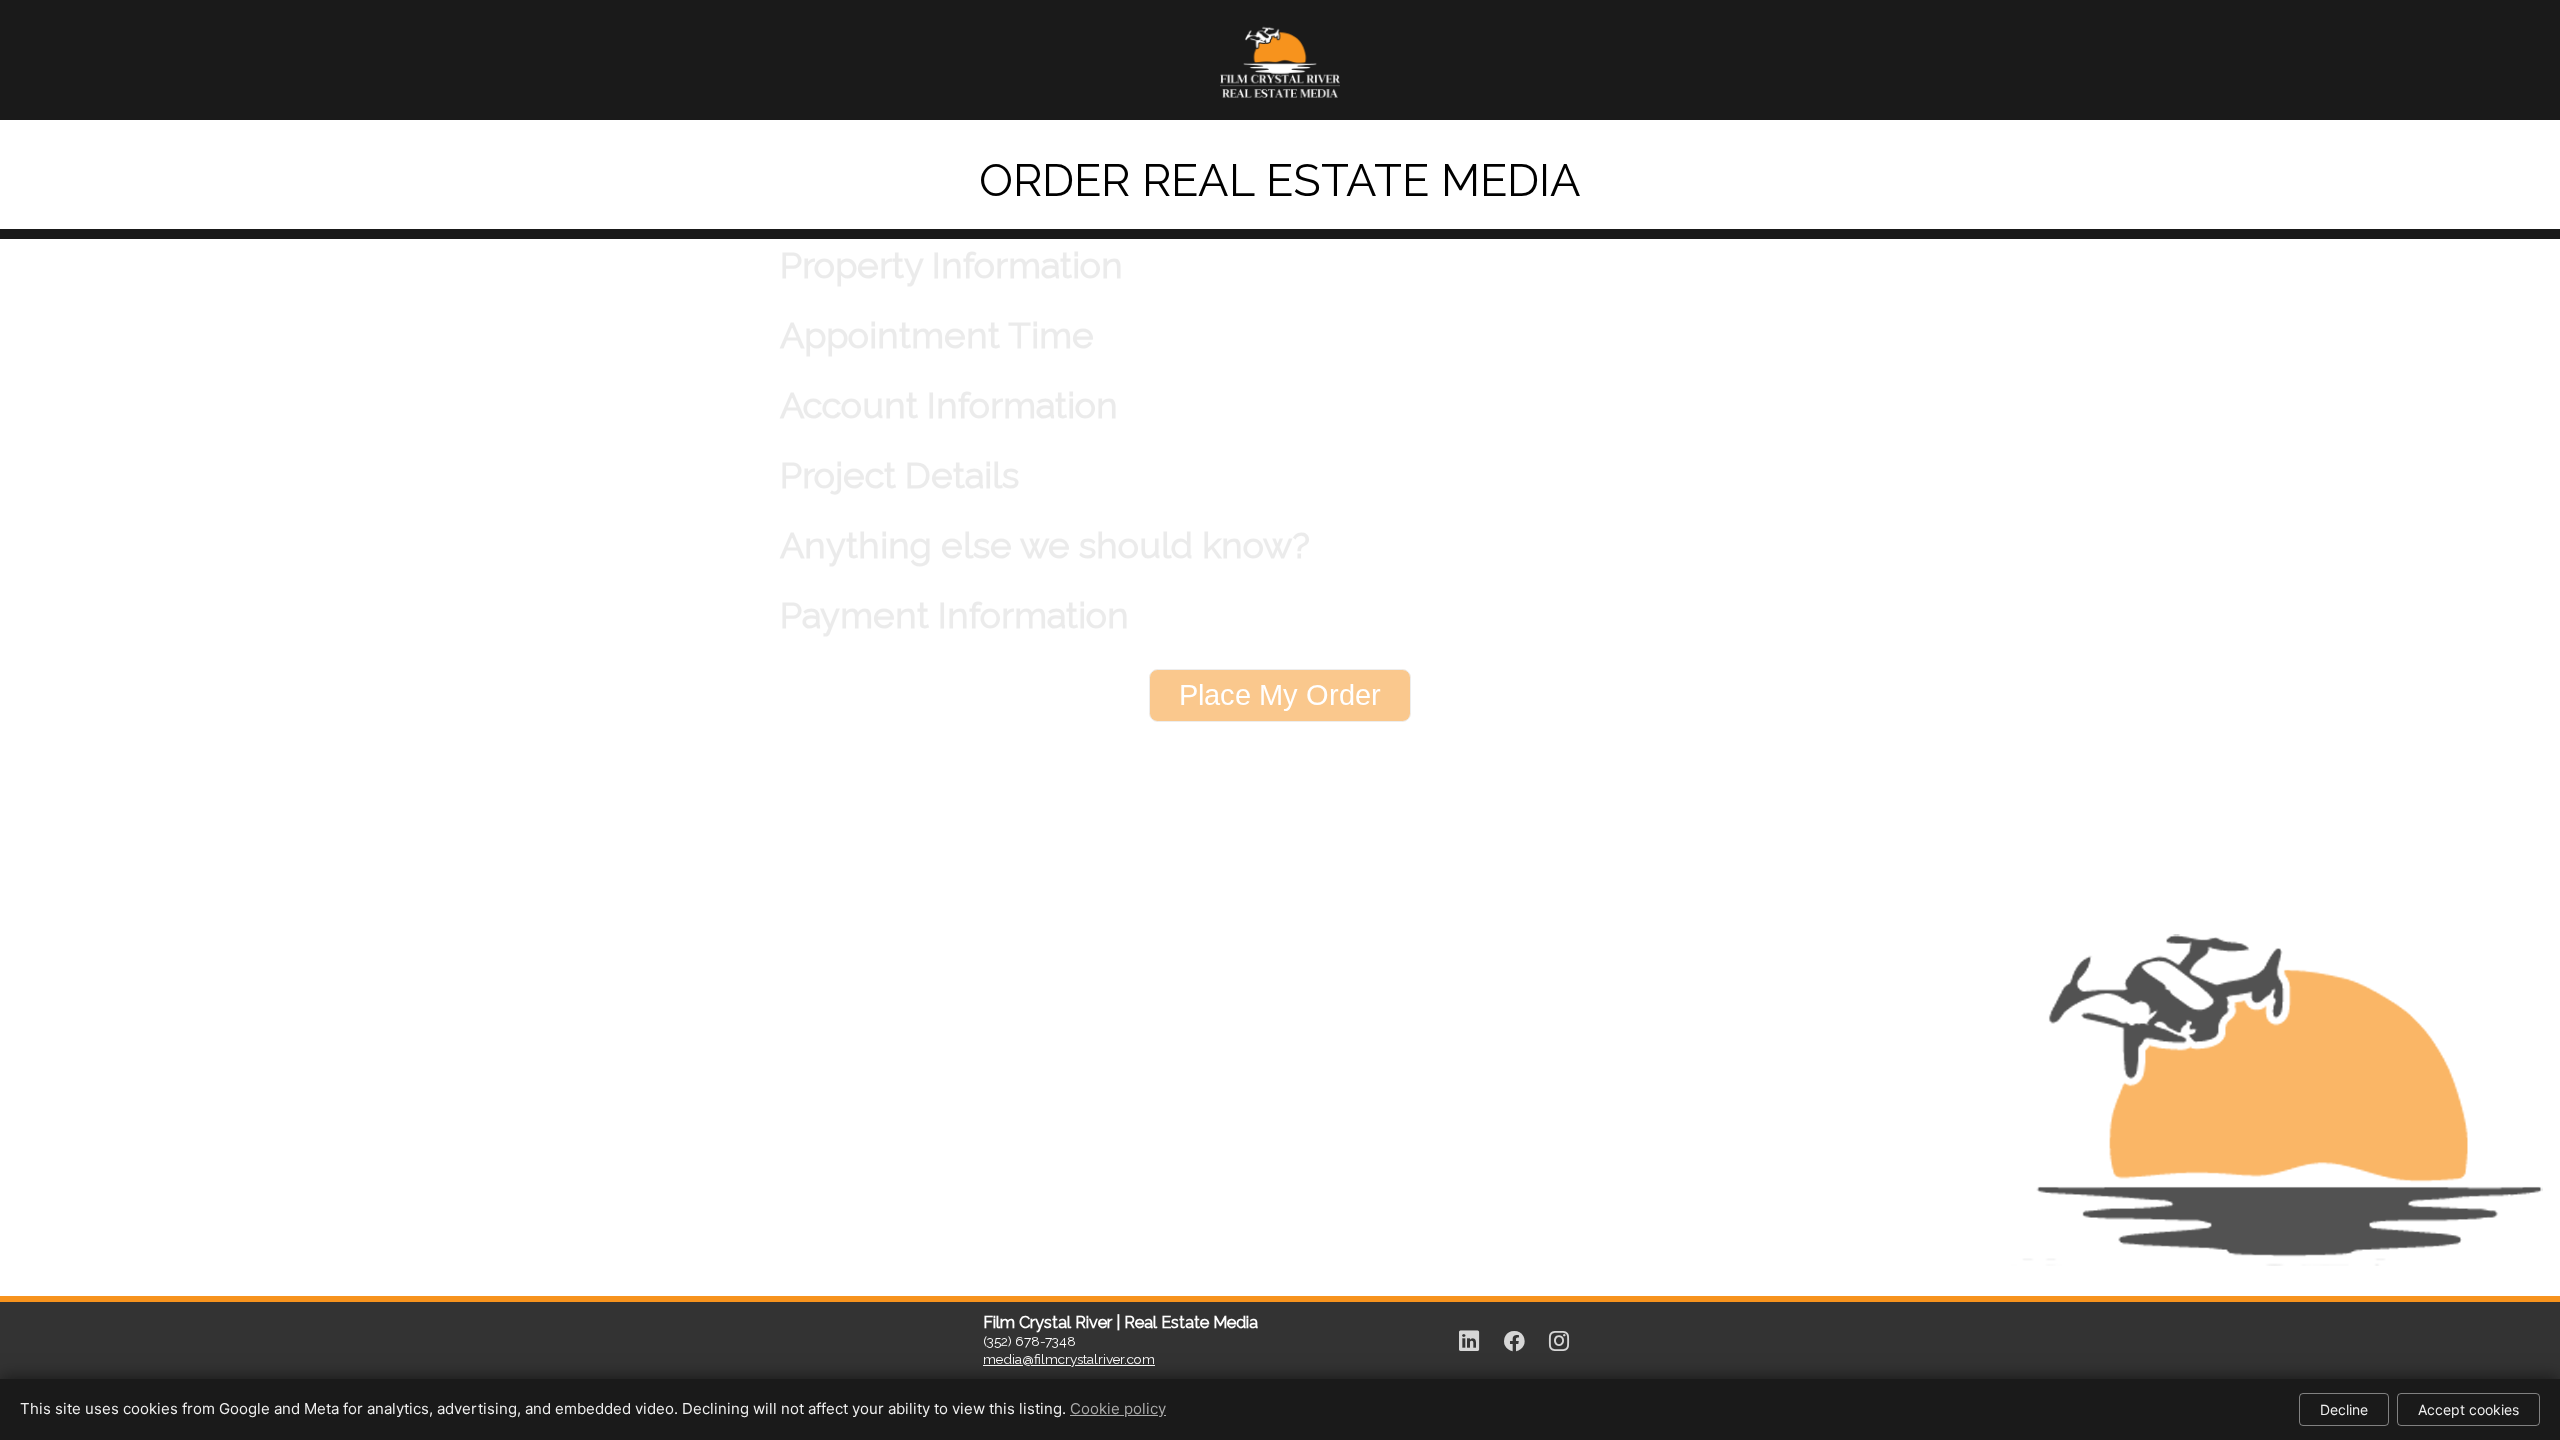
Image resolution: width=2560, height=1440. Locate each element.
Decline (2344, 1409)
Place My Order (1280, 695)
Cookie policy (1118, 1408)
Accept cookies (2468, 1409)
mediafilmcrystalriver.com (1069, 1359)
